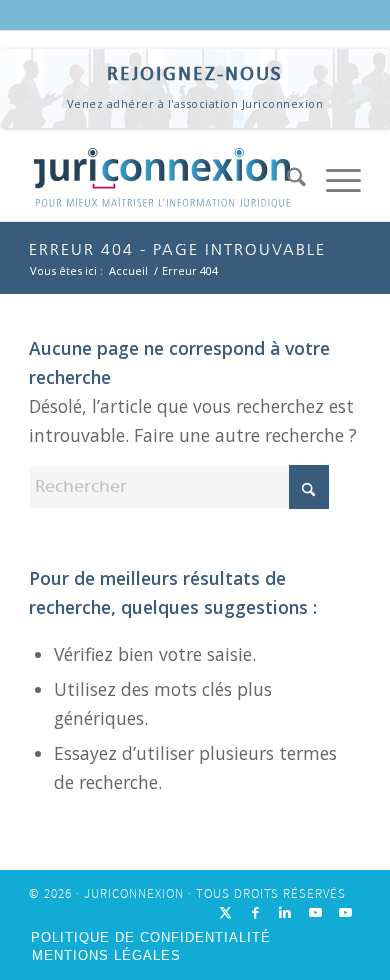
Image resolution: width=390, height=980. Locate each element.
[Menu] (333, 181)
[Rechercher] (286, 181)
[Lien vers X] (226, 913)
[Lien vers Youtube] (316, 913)
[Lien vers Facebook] (256, 913)
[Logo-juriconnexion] (161, 181)
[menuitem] (286, 181)
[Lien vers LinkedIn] (286, 913)
